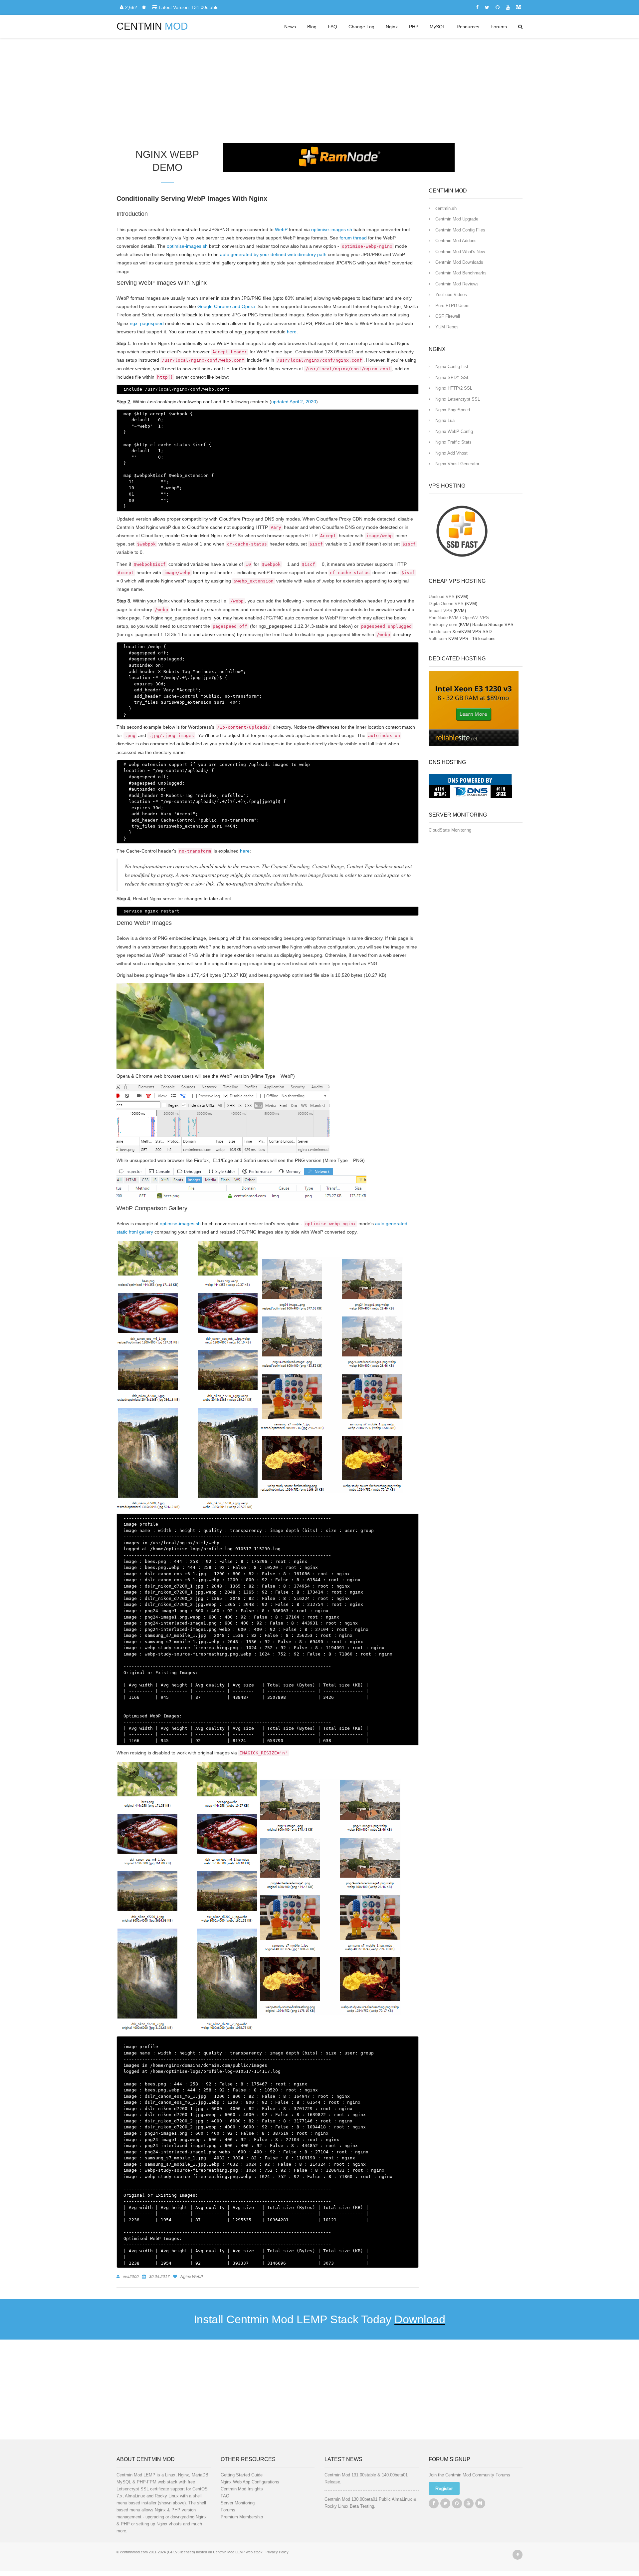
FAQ (332, 27)
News (290, 27)
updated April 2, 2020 (294, 402)
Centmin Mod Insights (242, 2489)
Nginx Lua (445, 420)
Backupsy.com (443, 625)
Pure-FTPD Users (452, 306)
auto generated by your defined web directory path (273, 254)
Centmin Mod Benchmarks (461, 273)
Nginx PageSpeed (453, 410)
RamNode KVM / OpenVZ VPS (459, 618)
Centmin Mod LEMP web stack (238, 2552)
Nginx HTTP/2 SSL (454, 388)
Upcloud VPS (442, 597)
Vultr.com (438, 639)
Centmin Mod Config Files (460, 230)
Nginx (392, 27)
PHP (414, 27)
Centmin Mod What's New (460, 252)
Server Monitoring (238, 2503)
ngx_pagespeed (147, 323)
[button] (444, 2488)
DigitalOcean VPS (446, 604)
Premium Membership (242, 2517)
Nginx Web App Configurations (250, 2482)
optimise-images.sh (332, 229)
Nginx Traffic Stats (453, 442)
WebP (281, 229)
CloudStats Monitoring (450, 830)
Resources (468, 27)
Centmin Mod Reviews (457, 284)
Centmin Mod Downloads (459, 262)
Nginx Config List (452, 367)
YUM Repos (447, 327)
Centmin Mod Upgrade (457, 219)
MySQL (437, 27)
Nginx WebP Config (454, 431)
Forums (499, 27)
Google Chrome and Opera (226, 306)
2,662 (132, 7)
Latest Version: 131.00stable (189, 7)
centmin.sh (446, 208)
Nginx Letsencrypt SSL (458, 399)
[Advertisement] (319, 88)
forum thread (353, 238)
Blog (312, 27)
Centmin (152, 26)
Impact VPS (440, 611)
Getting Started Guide (242, 2475)
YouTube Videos (451, 295)
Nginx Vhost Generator (457, 464)
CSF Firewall (448, 316)
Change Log (361, 27)
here (292, 332)
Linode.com (440, 632)
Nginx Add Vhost (451, 453)
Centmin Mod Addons (456, 241)
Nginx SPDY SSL (452, 377)
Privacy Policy (277, 2552)
